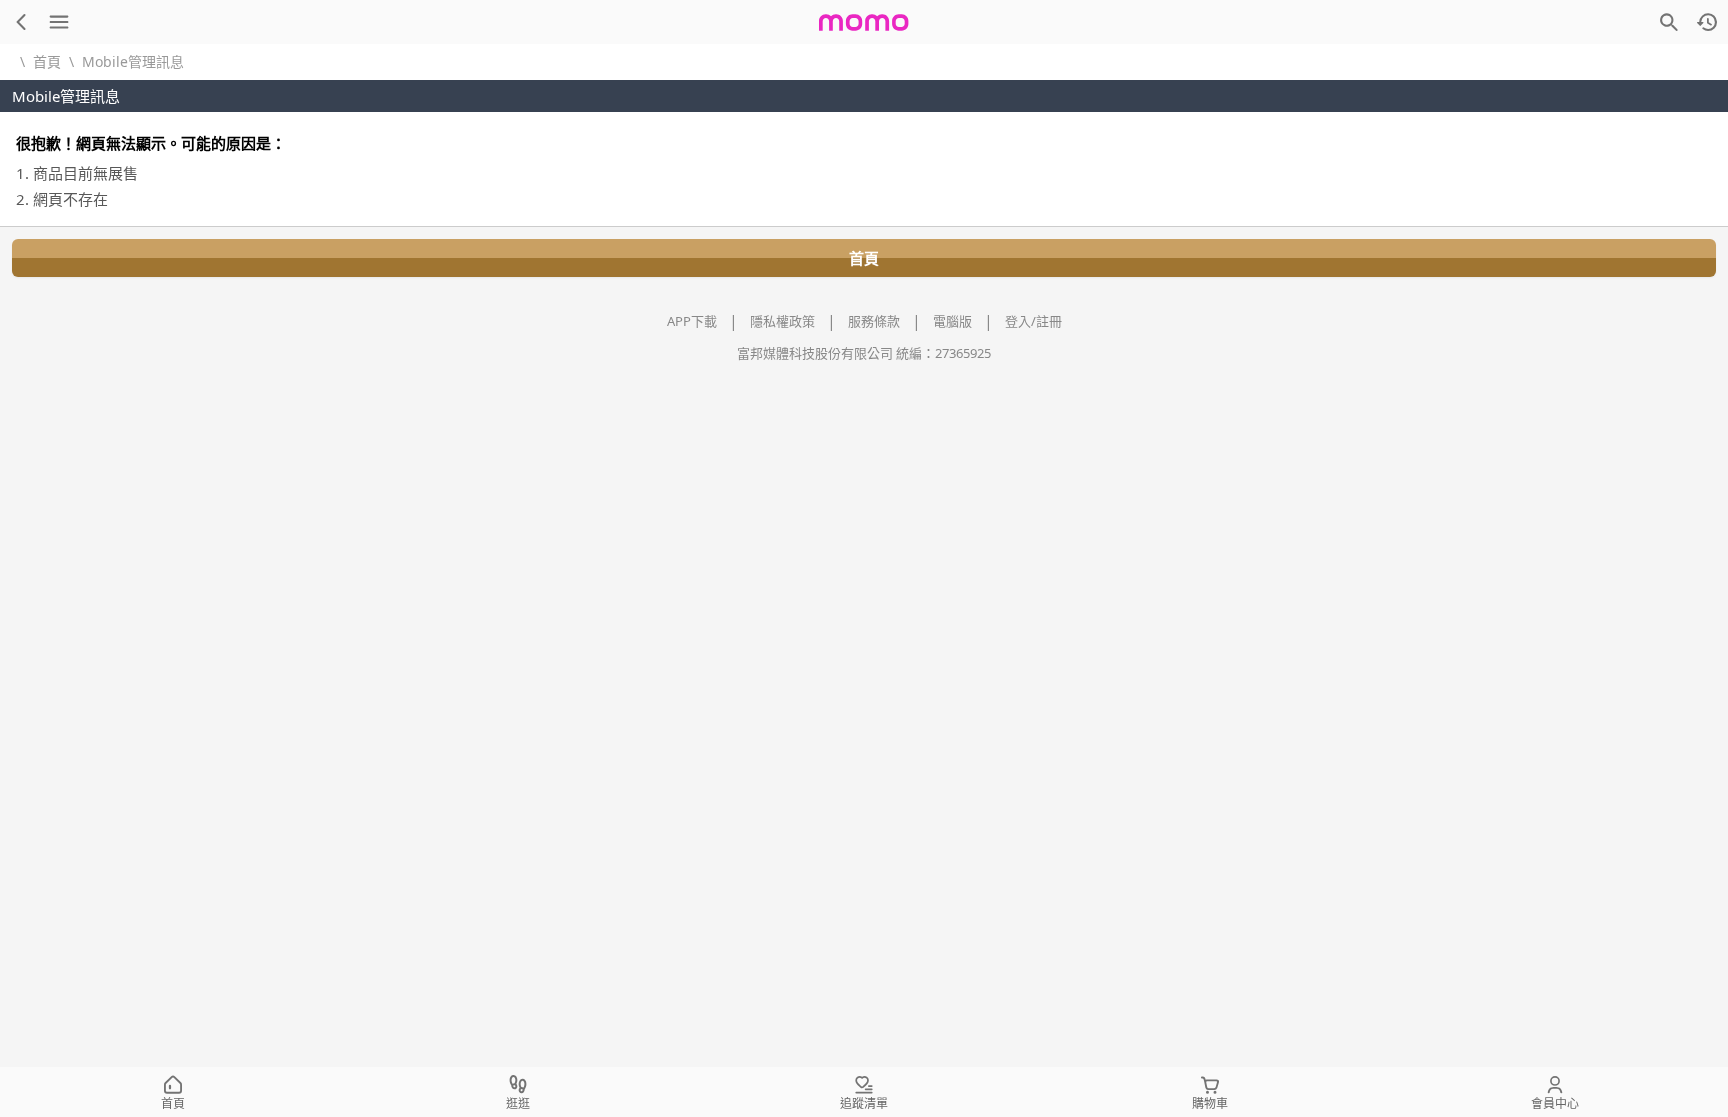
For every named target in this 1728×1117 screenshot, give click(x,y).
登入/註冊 (1033, 321)
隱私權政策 (782, 321)
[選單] (59, 22)
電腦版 (952, 321)
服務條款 (874, 321)
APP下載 (692, 321)
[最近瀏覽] (1707, 22)
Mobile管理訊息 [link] (133, 61)
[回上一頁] (21, 22)
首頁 (47, 61)
